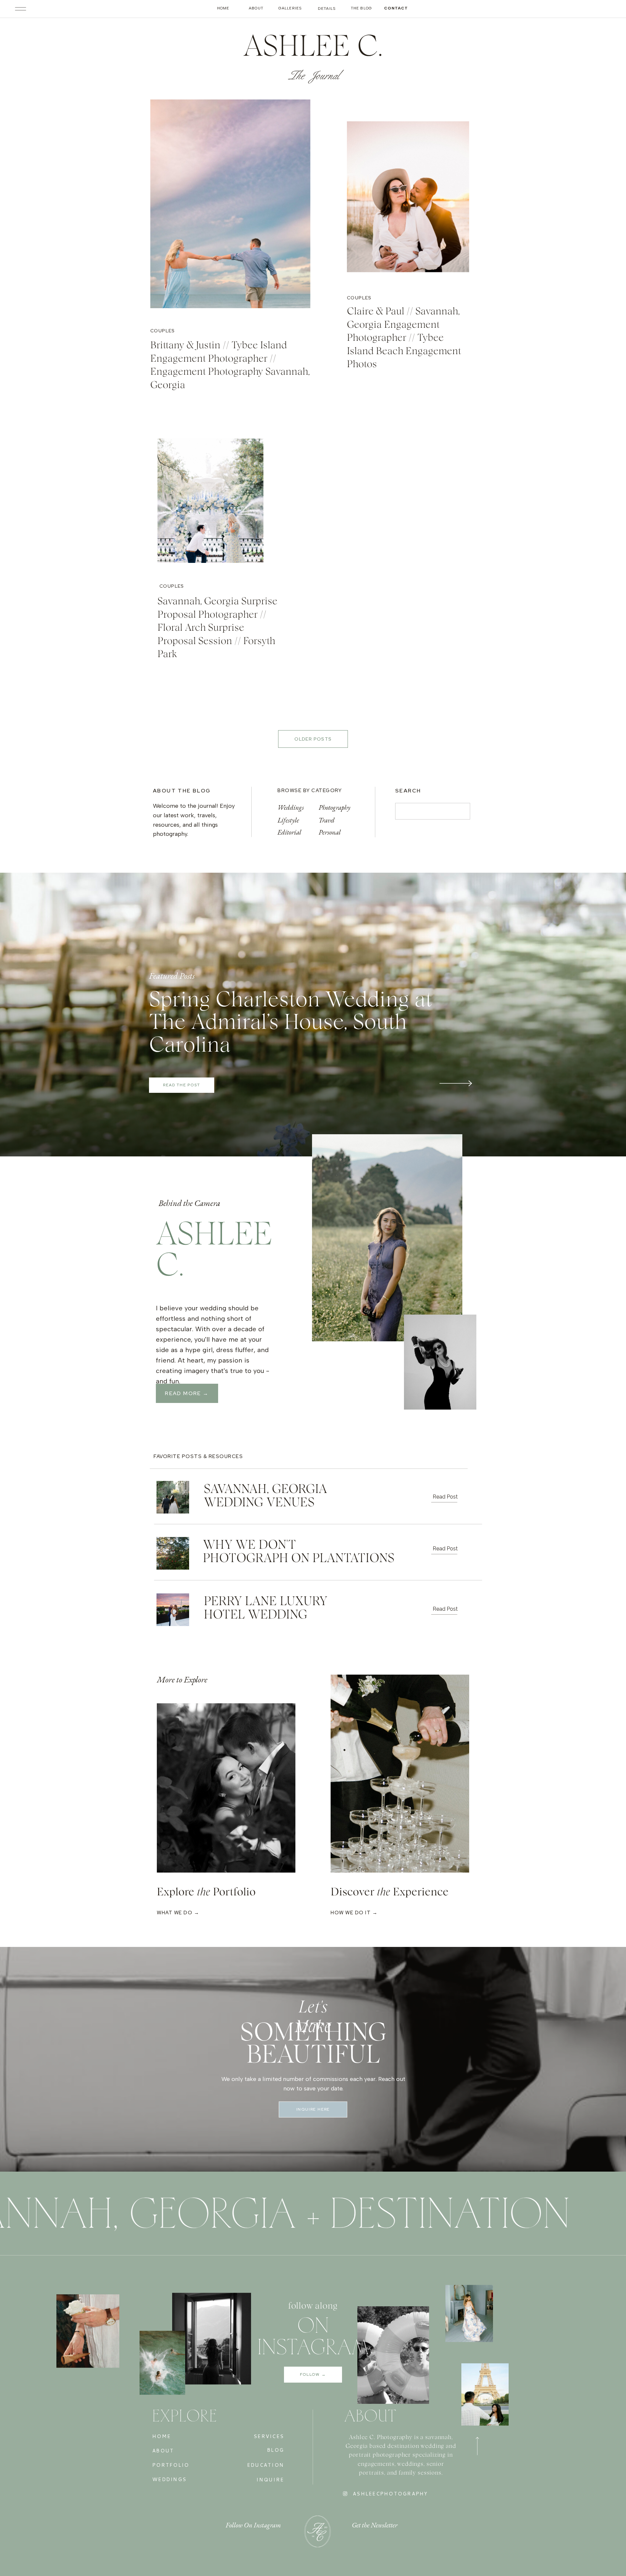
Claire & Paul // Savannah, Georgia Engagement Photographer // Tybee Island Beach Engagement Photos (404, 338)
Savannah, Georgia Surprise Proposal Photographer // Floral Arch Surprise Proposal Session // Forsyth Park (217, 628)
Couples (163, 331)
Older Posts (313, 739)
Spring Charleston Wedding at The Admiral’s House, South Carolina (291, 1023)
